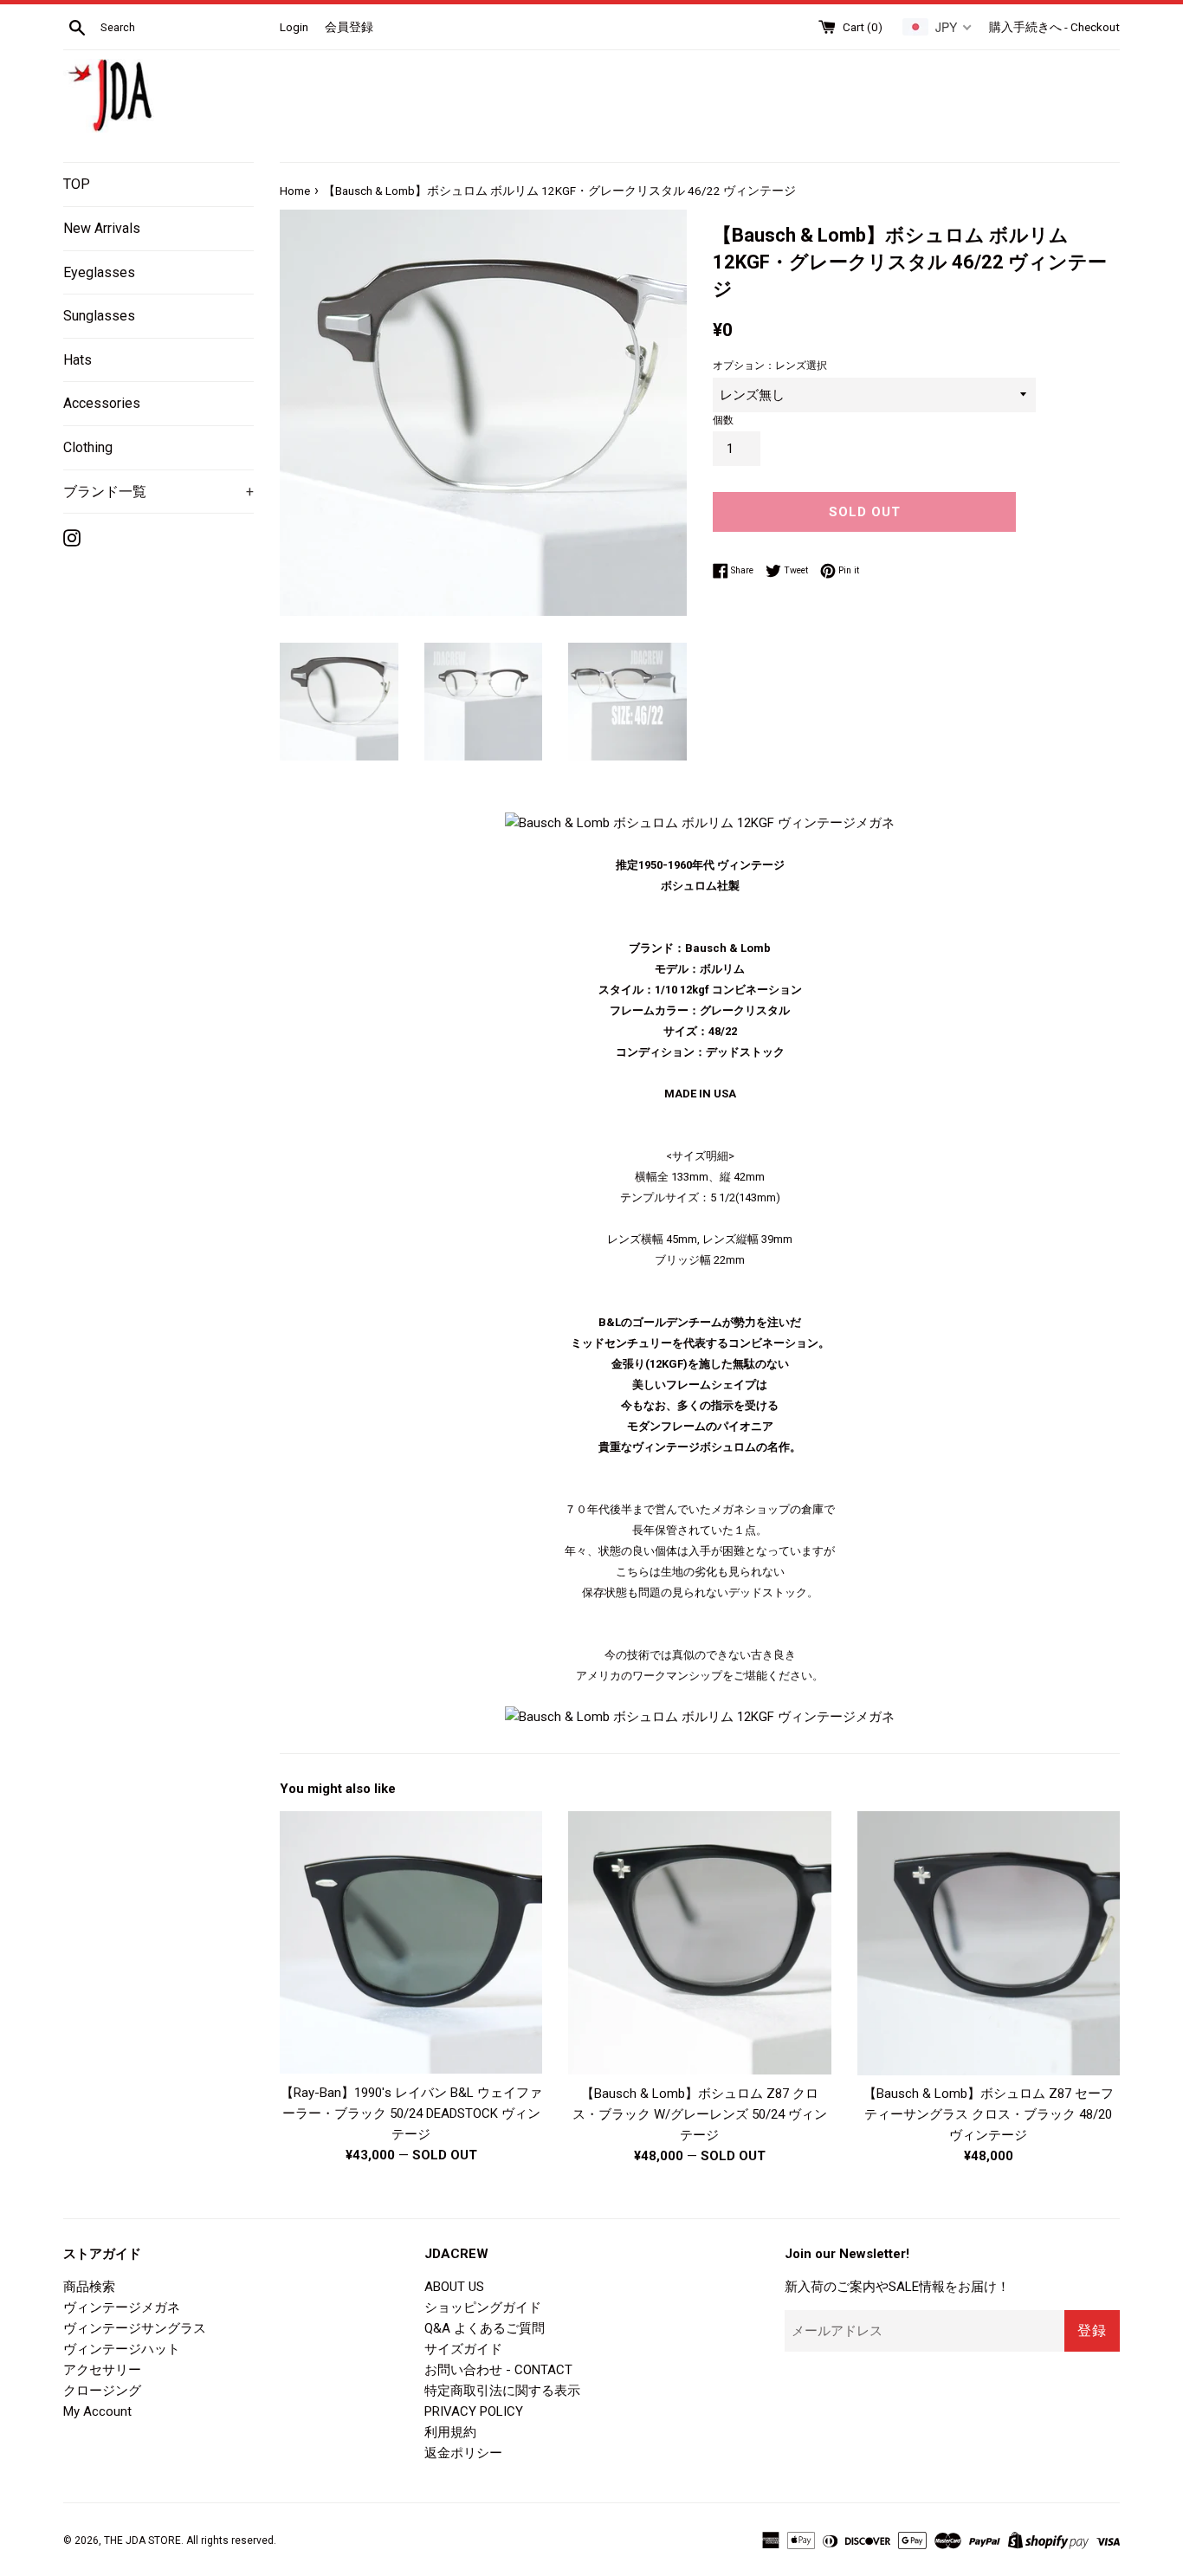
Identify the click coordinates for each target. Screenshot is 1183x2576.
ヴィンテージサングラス (135, 2328)
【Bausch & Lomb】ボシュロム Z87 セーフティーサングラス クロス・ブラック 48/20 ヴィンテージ (989, 2114)
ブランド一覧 (158, 492)
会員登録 (349, 27)
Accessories (102, 403)
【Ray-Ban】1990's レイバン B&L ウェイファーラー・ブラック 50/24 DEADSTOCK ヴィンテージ (411, 2113)
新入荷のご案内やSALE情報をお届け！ (897, 2287)
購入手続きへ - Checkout (1054, 27)
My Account (97, 2411)
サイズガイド (463, 2349)
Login (294, 27)
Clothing (88, 447)
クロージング (102, 2391)
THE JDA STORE (142, 2540)
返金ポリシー (463, 2453)
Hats (78, 360)
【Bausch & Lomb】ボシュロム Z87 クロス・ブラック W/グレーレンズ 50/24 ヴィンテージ (700, 2114)
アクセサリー (102, 2370)
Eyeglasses (99, 272)
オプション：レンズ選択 (770, 366)
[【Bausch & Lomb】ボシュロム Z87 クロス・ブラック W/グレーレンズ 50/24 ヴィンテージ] (699, 1942)
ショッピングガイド (483, 2307)
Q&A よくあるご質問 (485, 2328)
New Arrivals (102, 228)
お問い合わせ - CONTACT (498, 2370)
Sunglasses (99, 316)
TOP (77, 184)
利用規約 (450, 2432)
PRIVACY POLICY (474, 2411)
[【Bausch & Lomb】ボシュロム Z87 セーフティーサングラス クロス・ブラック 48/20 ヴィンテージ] (989, 1943)
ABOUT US (454, 2287)
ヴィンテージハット (122, 2349)
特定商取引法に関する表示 (502, 2391)
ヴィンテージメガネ (122, 2307)
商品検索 (89, 2287)
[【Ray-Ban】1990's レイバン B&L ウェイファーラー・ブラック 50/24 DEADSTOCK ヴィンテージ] (411, 1942)
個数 (723, 420)
